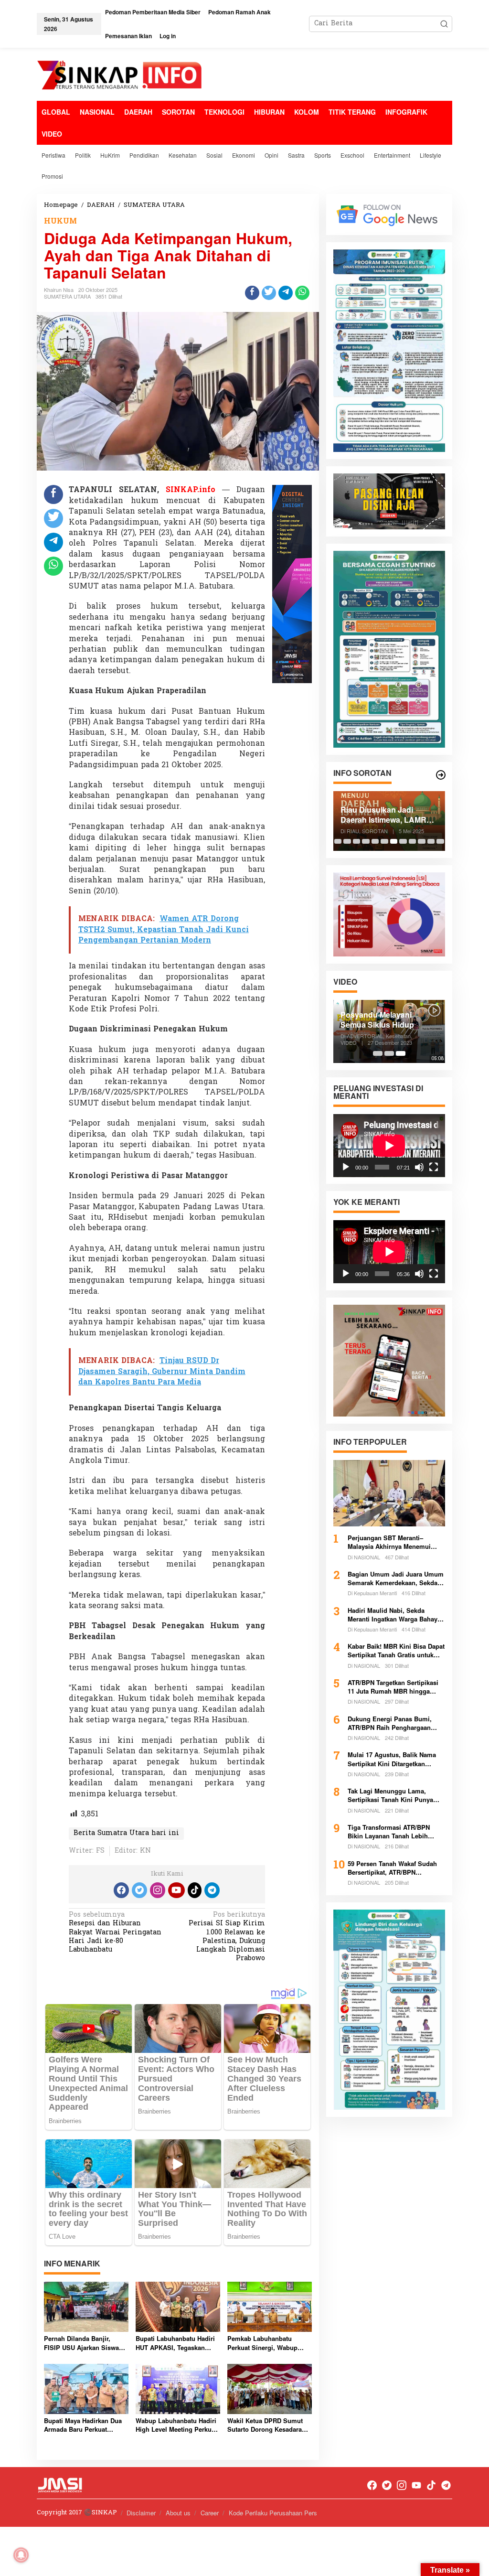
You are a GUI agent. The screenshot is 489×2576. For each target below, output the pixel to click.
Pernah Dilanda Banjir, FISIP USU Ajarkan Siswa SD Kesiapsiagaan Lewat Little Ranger (81, 2343)
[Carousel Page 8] (403, 841)
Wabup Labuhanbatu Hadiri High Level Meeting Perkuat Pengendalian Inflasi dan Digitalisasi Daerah (176, 2425)
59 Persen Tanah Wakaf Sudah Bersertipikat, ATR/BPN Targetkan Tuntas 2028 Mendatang (392, 1868)
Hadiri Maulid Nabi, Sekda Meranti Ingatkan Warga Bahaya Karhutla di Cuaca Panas (394, 1615)
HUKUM (60, 222)
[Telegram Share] (286, 293)
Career (210, 2513)
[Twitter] (139, 1890)
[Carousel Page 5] (375, 841)
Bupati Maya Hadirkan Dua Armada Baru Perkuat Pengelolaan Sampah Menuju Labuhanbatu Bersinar (83, 2425)
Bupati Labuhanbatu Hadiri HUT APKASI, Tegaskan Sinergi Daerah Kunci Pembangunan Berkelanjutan (175, 2343)
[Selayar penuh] (434, 1167)
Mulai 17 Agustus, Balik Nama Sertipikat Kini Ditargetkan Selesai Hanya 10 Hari (392, 1759)
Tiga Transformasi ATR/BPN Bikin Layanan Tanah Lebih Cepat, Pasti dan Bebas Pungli (393, 1832)
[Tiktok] (195, 1890)
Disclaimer (141, 2513)
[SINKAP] (120, 76)
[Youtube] (176, 1890)
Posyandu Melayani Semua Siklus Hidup (377, 1020)
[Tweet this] (269, 293)
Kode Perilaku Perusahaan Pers (273, 2513)
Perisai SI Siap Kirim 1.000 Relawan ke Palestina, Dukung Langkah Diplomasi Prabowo (227, 1937)
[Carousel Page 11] (431, 841)
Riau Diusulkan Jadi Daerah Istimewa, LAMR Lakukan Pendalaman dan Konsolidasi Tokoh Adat (388, 815)
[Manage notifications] (21, 2555)
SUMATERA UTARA (67, 296)
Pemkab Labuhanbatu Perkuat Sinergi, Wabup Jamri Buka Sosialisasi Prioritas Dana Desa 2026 (264, 2343)
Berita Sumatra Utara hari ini (126, 1833)
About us (178, 2513)
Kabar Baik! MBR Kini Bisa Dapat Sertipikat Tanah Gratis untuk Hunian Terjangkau (396, 1651)
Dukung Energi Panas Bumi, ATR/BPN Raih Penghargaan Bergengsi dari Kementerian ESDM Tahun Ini (390, 1723)
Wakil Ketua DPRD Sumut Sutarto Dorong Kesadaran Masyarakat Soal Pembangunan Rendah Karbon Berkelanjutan (266, 2425)
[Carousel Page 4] (366, 841)
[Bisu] (419, 1167)
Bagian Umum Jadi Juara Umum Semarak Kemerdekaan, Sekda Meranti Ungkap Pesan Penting (396, 1578)
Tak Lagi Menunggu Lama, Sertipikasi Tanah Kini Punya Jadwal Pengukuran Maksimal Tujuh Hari (392, 1795)
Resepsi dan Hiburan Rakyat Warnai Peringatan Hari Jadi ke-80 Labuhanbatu (115, 1933)
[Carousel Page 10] (422, 841)
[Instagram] (158, 1890)
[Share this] (252, 293)
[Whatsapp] (302, 293)
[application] (389, 1146)
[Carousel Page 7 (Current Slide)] (394, 841)
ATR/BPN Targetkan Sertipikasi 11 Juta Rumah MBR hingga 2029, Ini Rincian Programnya (393, 1687)
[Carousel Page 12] (440, 841)
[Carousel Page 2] (347, 841)
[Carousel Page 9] (413, 841)
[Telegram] (212, 1890)
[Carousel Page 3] (357, 841)
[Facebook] (121, 1890)
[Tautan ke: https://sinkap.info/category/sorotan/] (441, 775)
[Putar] (346, 1167)
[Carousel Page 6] (384, 841)
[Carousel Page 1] (338, 841)
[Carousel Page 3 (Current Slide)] (401, 1053)
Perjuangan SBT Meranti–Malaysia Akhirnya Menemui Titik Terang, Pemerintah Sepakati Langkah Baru (389, 1542)
